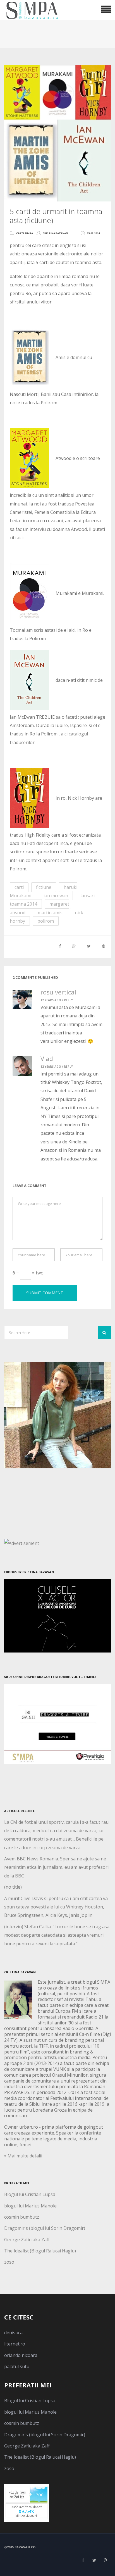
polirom (46, 921)
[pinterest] (105, 2560)
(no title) (13, 1887)
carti (19, 887)
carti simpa (25, 233)
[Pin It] (104, 946)
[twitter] (94, 2560)
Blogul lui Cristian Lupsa (30, 2194)
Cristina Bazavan (55, 233)
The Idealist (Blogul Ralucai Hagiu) (40, 2251)
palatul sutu (17, 2366)
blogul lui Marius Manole (30, 2206)
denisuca (13, 2333)
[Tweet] (89, 946)
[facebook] (83, 2560)
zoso (9, 2262)
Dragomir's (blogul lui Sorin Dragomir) (45, 2228)
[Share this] (60, 946)
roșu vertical (58, 992)
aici (20, 538)
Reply (68, 1000)
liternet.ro (15, 2344)
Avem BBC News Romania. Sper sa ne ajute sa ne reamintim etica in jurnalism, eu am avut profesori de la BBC (56, 1867)
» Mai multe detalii (23, 2156)
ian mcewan (56, 896)
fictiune (44, 887)
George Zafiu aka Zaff (27, 2240)
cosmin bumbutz (22, 2217)
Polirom (49, 403)
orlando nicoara (21, 2355)
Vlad (47, 1058)
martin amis (50, 913)
